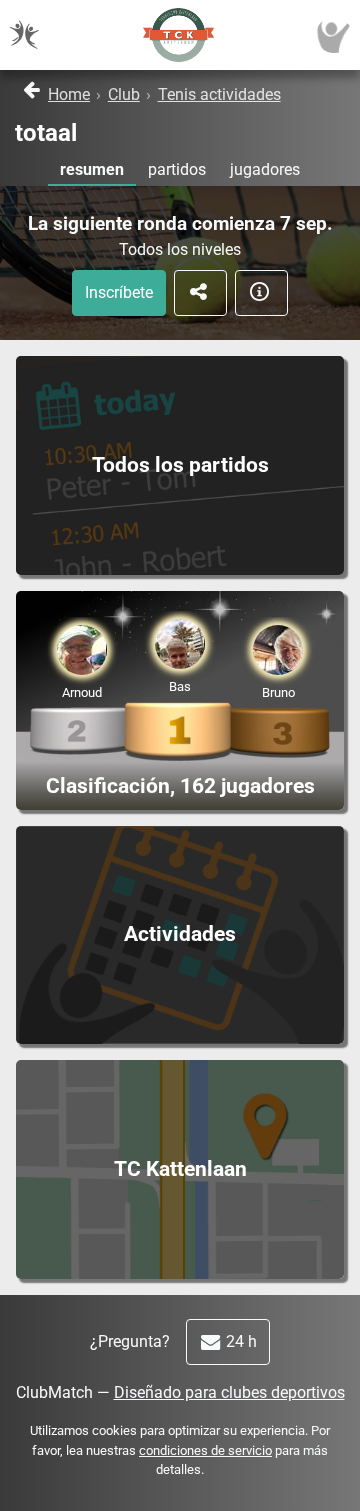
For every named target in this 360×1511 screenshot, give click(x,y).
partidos (177, 169)
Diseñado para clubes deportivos (229, 1392)
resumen (92, 169)
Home (69, 94)
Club (124, 94)
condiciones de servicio (205, 1450)
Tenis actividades (219, 94)
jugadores (265, 169)
